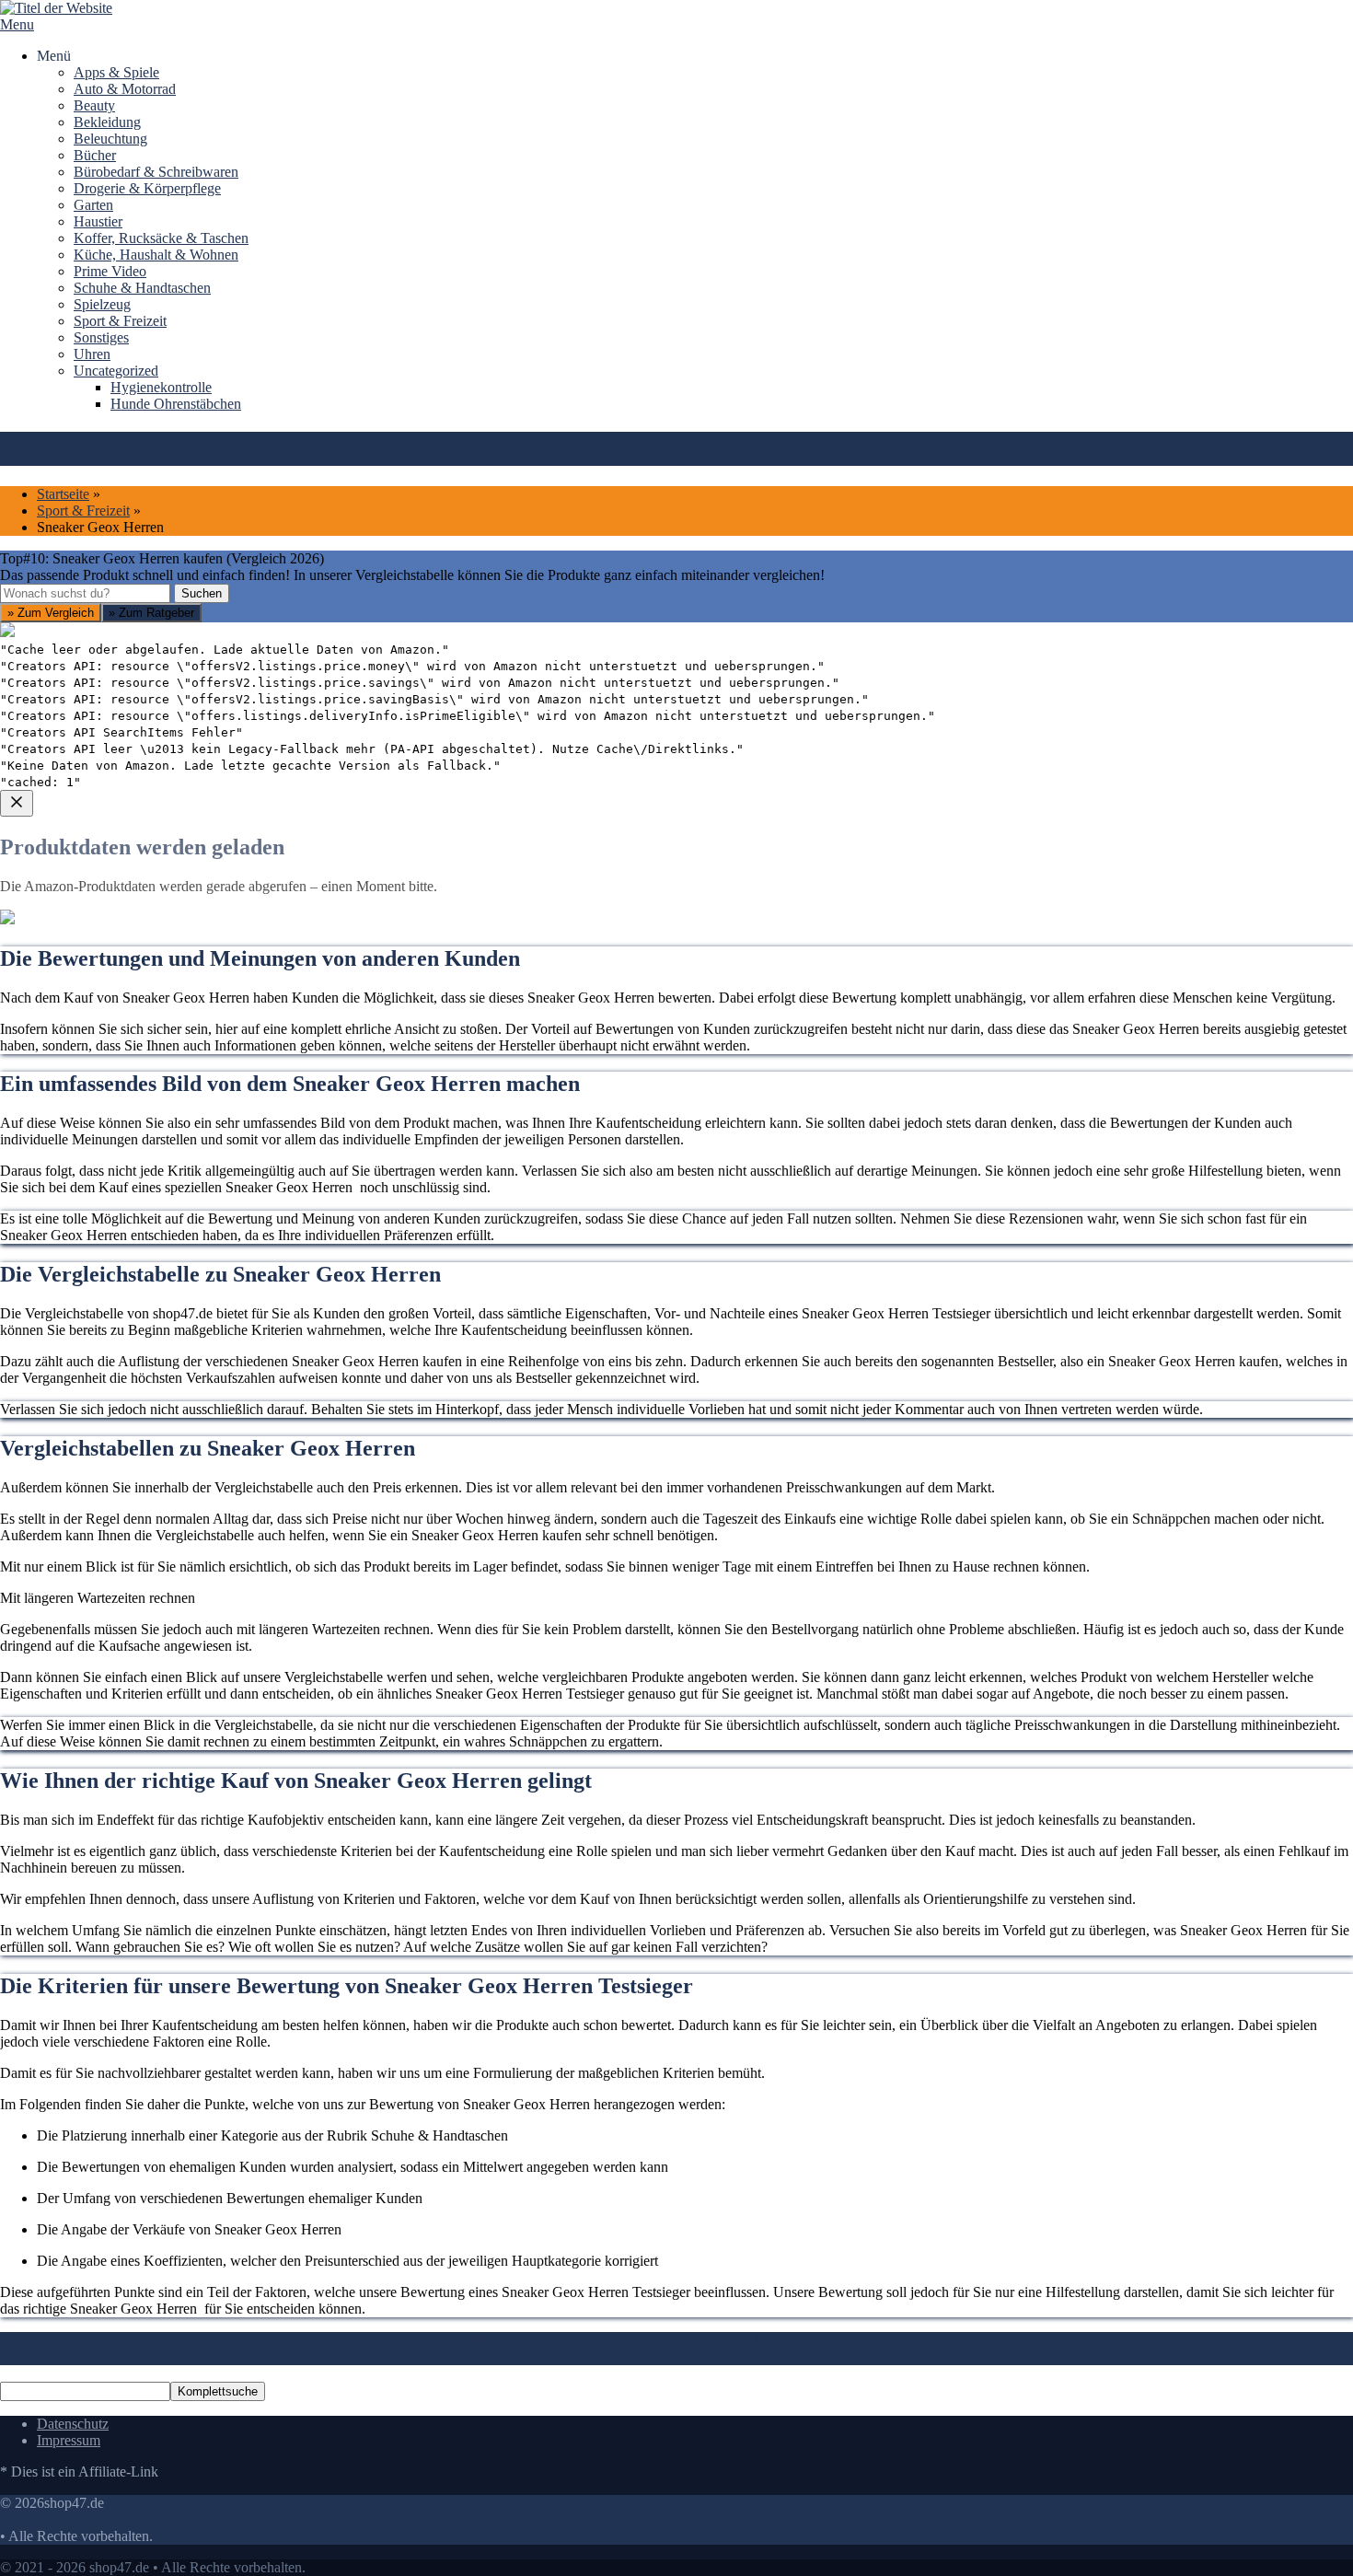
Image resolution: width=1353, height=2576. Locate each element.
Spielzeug (102, 304)
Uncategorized (116, 371)
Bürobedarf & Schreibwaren (156, 172)
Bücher (95, 155)
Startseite (63, 494)
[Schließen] (17, 803)
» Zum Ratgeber (151, 613)
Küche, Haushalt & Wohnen (156, 255)
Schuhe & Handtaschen (142, 288)
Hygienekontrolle (161, 387)
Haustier (98, 221)
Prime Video (110, 271)
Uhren (92, 354)
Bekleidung (107, 122)
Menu (17, 24)
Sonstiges (101, 337)
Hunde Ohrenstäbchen (176, 404)
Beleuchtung (110, 139)
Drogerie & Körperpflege (147, 188)
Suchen (202, 593)
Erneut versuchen (75, 1141)
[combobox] (85, 593)
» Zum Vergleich (51, 613)
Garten (93, 205)
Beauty (94, 105)
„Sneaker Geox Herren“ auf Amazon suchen (153, 1009)
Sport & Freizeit (120, 321)
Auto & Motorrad (125, 89)
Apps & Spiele (116, 72)
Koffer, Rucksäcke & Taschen (161, 238)
